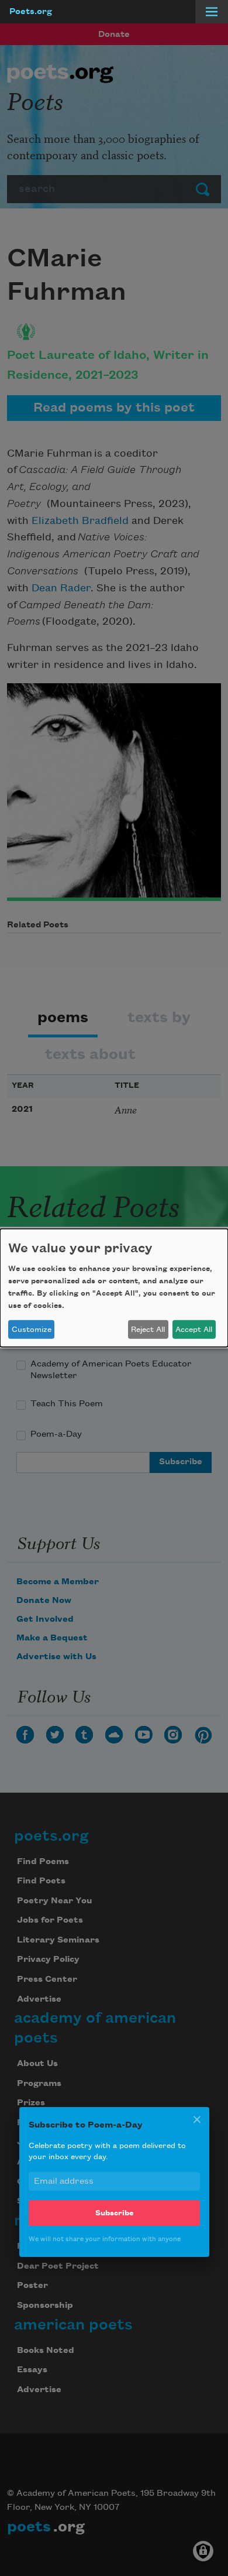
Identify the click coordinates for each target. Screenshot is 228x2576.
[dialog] (114, 1288)
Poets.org (31, 12)
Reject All (148, 1330)
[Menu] (212, 12)
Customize (32, 1330)
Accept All (194, 1330)
